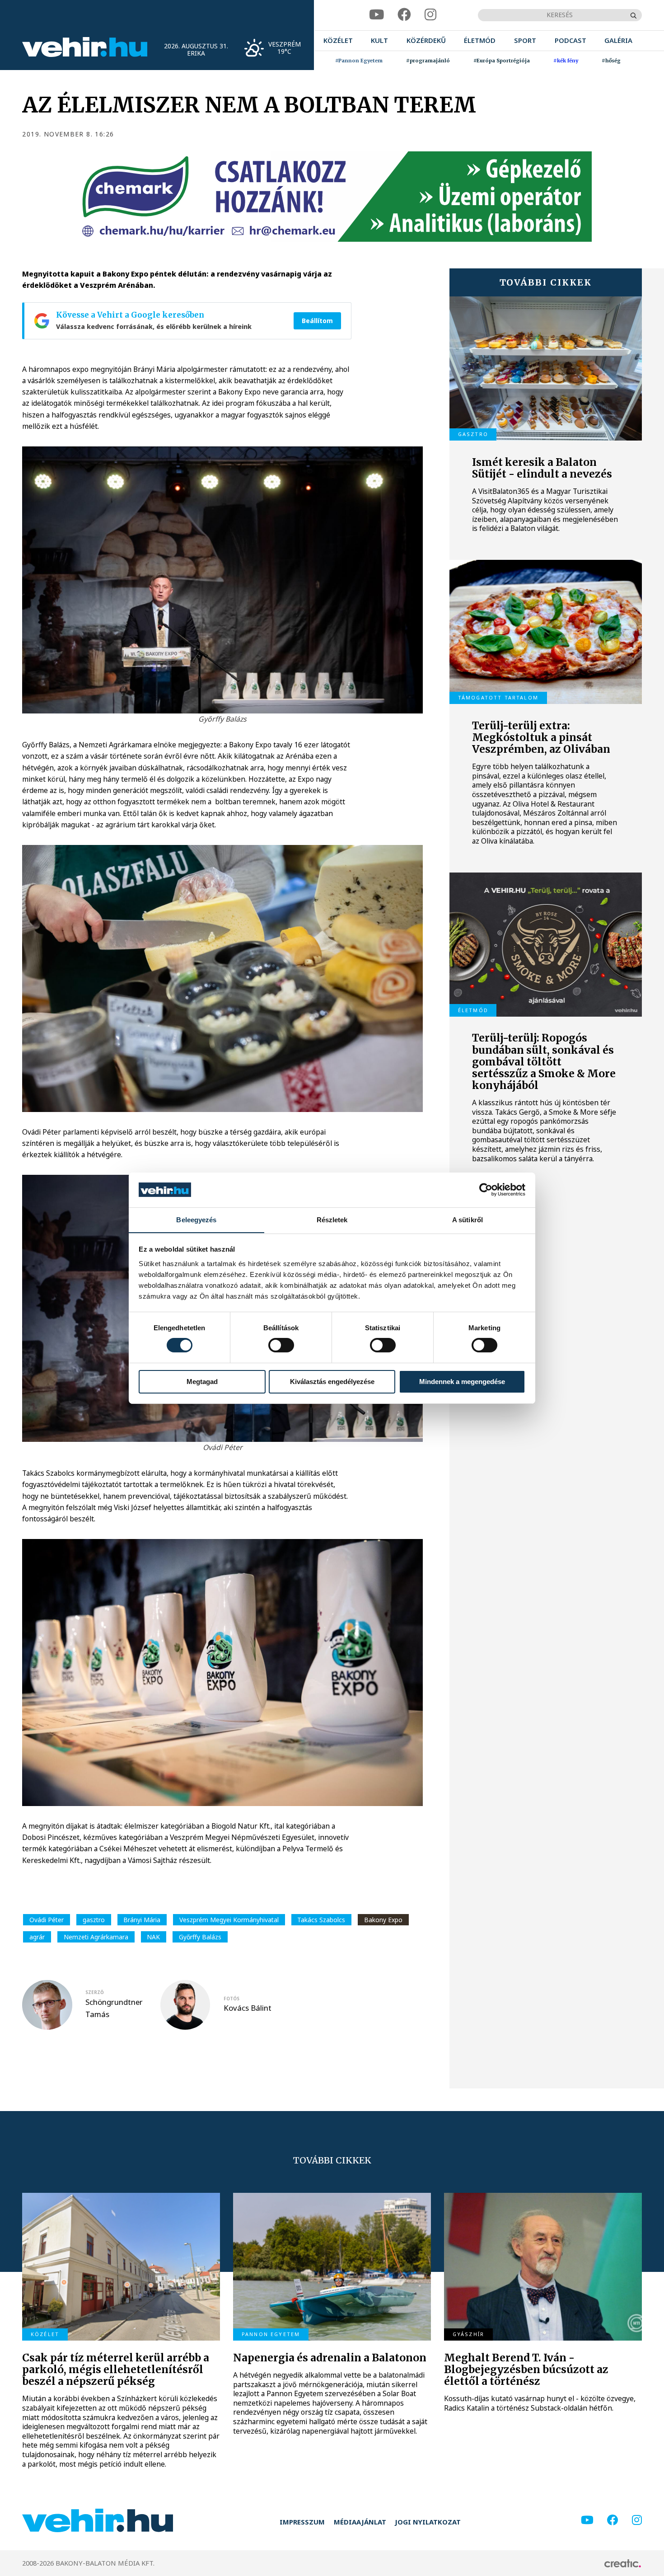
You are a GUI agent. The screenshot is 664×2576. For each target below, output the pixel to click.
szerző (95, 1992)
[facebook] (404, 15)
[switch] (281, 1345)
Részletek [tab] (332, 1219)
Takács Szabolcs (321, 1920)
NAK (153, 1937)
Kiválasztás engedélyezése (332, 1382)
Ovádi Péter (47, 1920)
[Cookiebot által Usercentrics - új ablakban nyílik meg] (486, 1190)
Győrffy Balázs (200, 1937)
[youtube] (376, 15)
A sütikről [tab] (468, 1219)
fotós (231, 1999)
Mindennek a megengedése (462, 1382)
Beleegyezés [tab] (196, 1219)
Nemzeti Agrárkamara (96, 1937)
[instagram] (430, 15)
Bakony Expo (383, 1920)
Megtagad (202, 1382)
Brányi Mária (142, 1920)
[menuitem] (338, 41)
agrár (37, 1937)
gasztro (94, 1920)
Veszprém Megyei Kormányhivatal (229, 1920)
